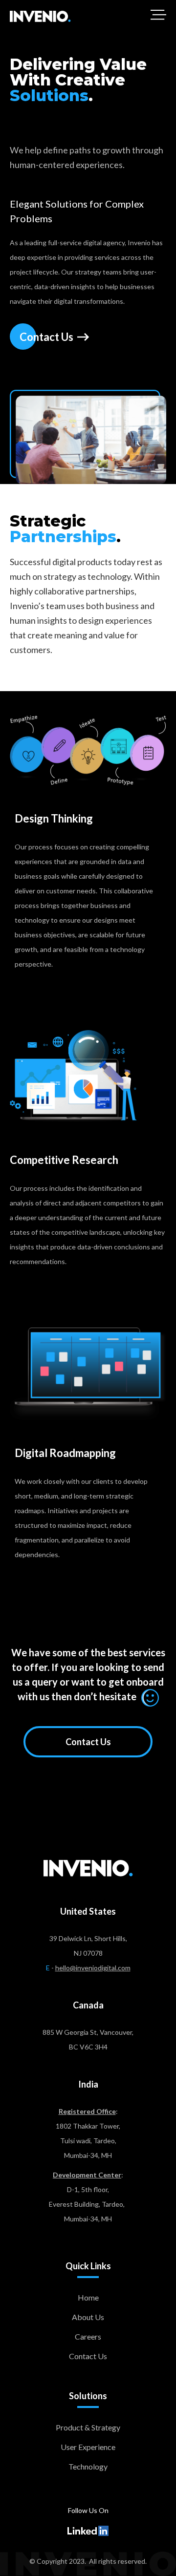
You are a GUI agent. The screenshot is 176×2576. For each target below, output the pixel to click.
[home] (40, 16)
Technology (88, 2466)
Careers (88, 2336)
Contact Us (88, 1742)
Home (88, 2297)
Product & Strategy (88, 2427)
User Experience (88, 2447)
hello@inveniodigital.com (93, 1968)
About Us (88, 2317)
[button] (158, 15)
